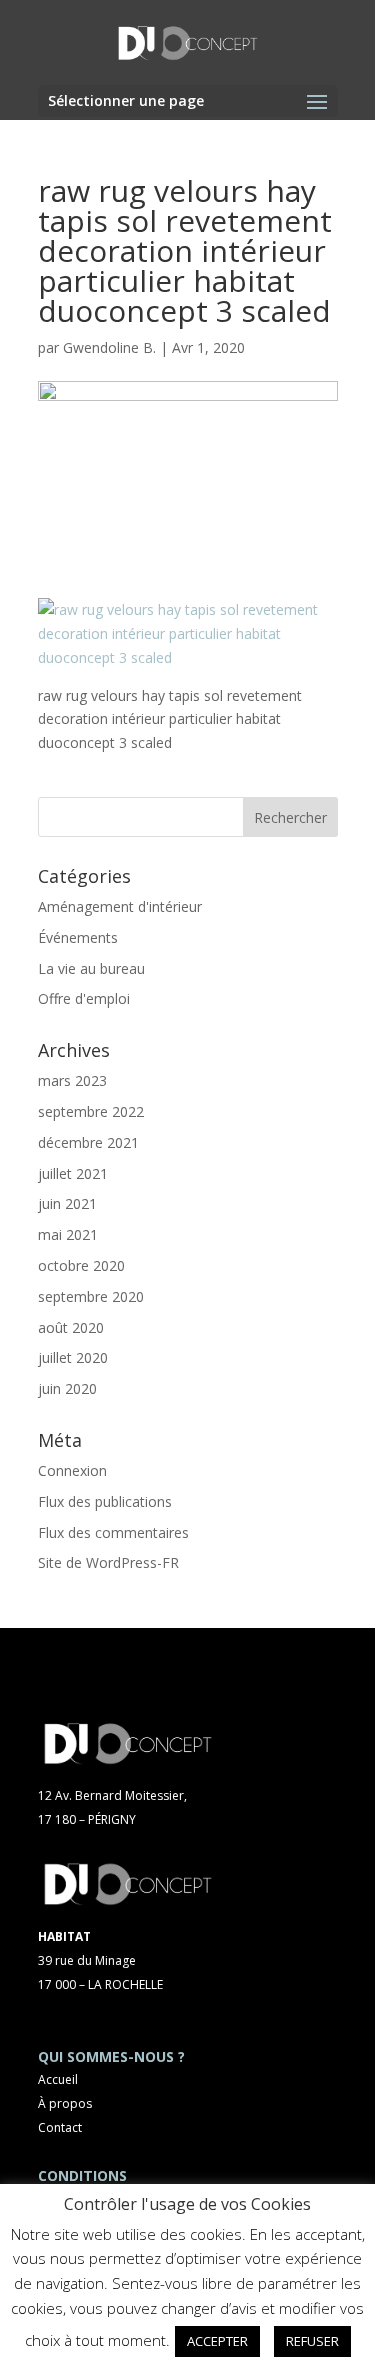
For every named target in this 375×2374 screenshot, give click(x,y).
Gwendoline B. (109, 347)
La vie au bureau (91, 968)
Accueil (58, 2079)
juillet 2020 (73, 1357)
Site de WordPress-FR (108, 1562)
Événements (78, 937)
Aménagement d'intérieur (120, 906)
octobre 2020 (81, 1265)
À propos (65, 2103)
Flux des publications (105, 1501)
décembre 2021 (88, 1142)
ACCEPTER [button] (217, 2341)
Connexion (72, 1470)
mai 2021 (68, 1234)
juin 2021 (67, 1203)
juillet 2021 (73, 1173)
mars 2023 (72, 1080)
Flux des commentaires (113, 1532)
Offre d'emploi (84, 998)
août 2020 (71, 1327)
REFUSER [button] (312, 2341)
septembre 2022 (91, 1111)
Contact (60, 2127)
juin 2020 (67, 1388)
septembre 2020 (91, 1296)
